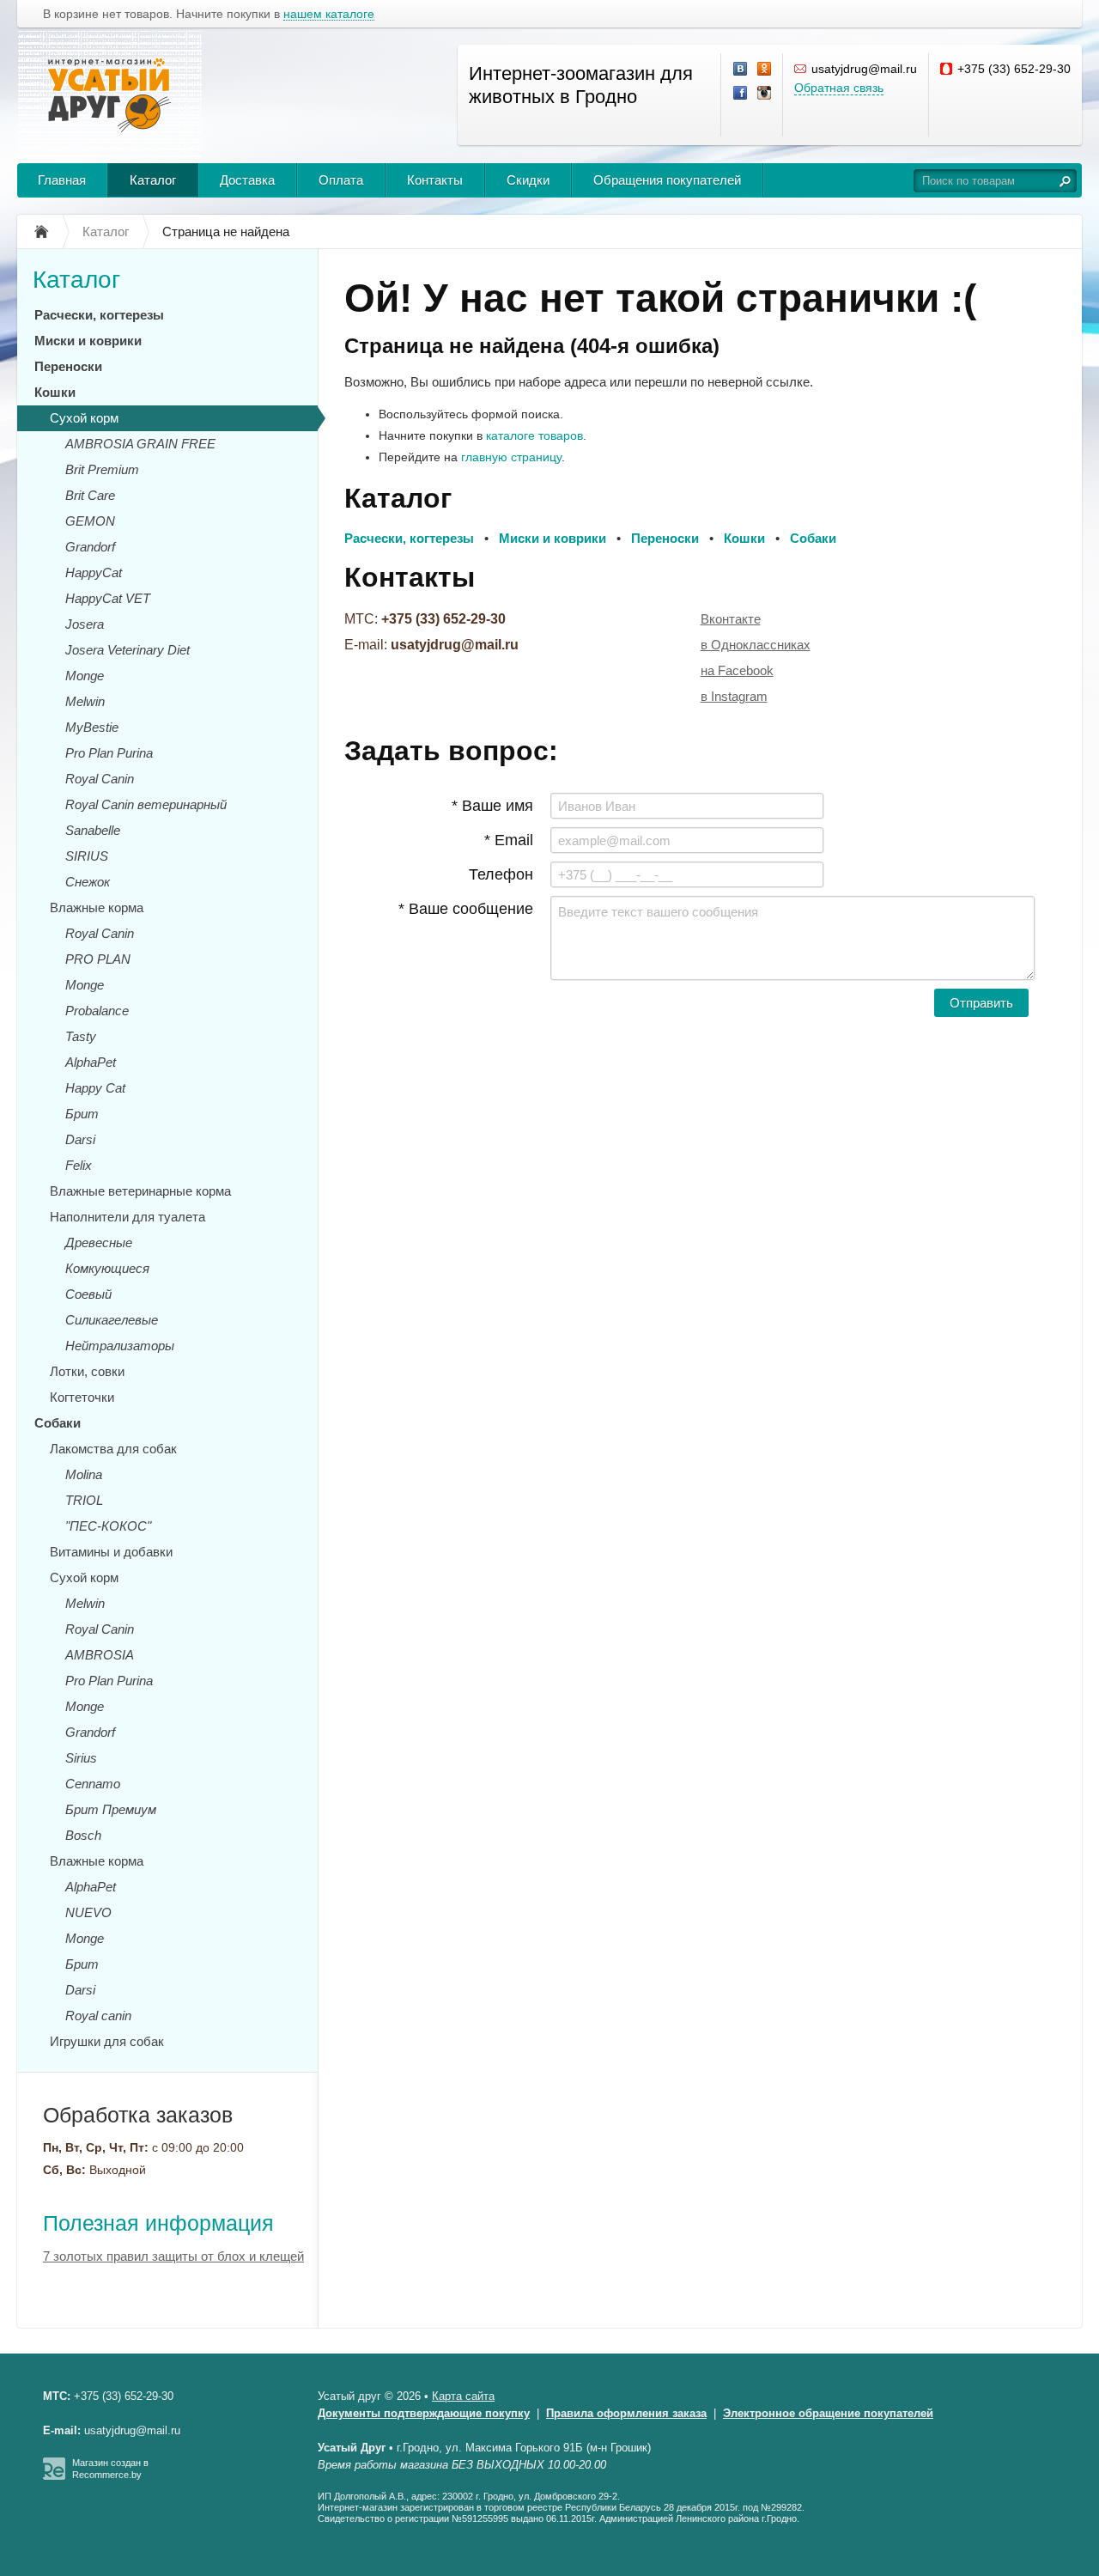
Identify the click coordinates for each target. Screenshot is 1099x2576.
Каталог (153, 180)
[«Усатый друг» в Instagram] (765, 94)
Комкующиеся (107, 1268)
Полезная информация (158, 2223)
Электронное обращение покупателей (828, 2413)
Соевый (88, 1294)
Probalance (97, 1011)
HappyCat (94, 572)
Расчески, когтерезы (99, 315)
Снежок (88, 882)
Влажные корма (97, 907)
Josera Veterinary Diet (128, 650)
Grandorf (90, 547)
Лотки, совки (87, 1371)
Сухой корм (84, 418)
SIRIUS (87, 856)
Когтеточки (82, 1397)
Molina (84, 1474)
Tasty (81, 1036)
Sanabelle (93, 830)
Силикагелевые (112, 1320)
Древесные (99, 1242)
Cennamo (93, 1784)
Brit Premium (102, 469)
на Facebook (737, 670)
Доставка (247, 180)
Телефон (501, 874)
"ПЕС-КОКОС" (108, 1526)
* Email (509, 840)
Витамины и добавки (111, 1552)
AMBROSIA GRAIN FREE (140, 444)
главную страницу (511, 457)
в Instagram (734, 696)
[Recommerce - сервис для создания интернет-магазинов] (54, 2476)
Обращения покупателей (667, 180)
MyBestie (92, 727)
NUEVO (88, 1912)
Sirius (81, 1758)
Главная (62, 180)
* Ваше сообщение (466, 909)
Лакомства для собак (113, 1449)
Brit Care (90, 495)
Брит (82, 1114)
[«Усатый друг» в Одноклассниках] (765, 70)
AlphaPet (91, 1062)
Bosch (83, 1835)
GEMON (90, 521)
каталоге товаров (534, 435)
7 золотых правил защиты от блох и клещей (173, 2256)
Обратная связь (839, 88)
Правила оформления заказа (626, 2413)
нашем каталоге (329, 14)
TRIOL (84, 1500)
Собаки (58, 1423)
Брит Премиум (111, 1809)
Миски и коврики (88, 341)
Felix (79, 1165)
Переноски (68, 366)
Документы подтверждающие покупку (424, 2413)
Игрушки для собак (107, 2041)
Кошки (55, 392)
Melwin (85, 701)
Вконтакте (731, 619)
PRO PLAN (98, 959)
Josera (85, 624)
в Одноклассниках (756, 645)
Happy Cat (95, 1088)
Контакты (435, 180)
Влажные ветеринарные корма (140, 1191)
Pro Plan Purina (109, 753)
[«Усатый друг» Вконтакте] (741, 70)
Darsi (80, 1139)
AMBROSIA (100, 1655)
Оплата (341, 180)
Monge (85, 676)
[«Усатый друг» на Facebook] (741, 94)
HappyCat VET (108, 598)
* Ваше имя (492, 806)
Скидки (528, 180)
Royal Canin (100, 779)
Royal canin (98, 2016)
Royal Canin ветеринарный (146, 804)
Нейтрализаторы (120, 1346)
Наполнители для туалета (128, 1217)
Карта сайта (463, 2396)
